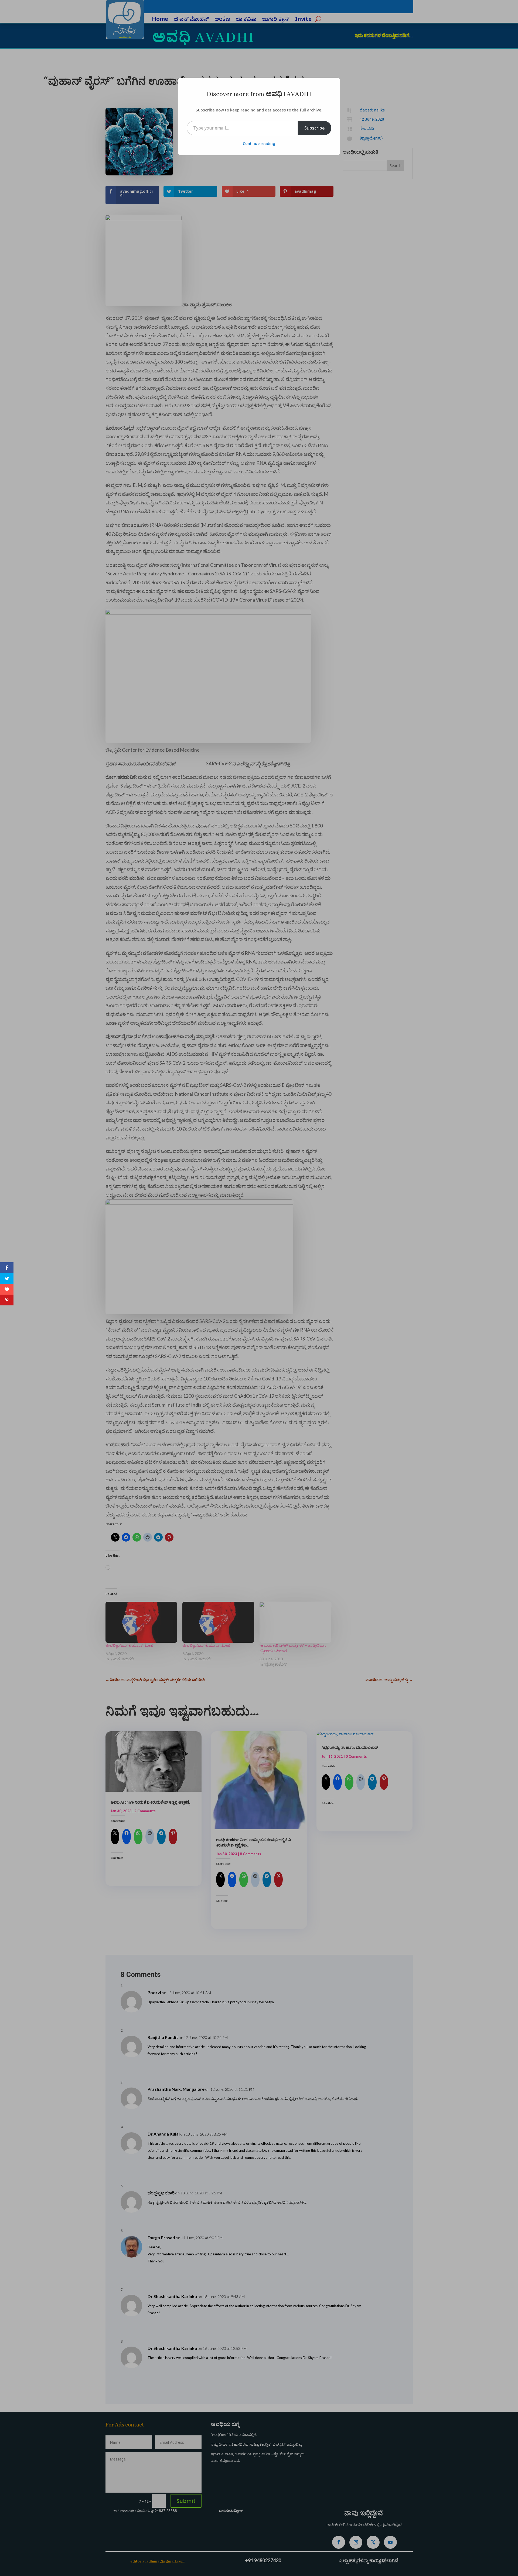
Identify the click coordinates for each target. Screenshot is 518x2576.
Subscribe (315, 128)
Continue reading (259, 143)
